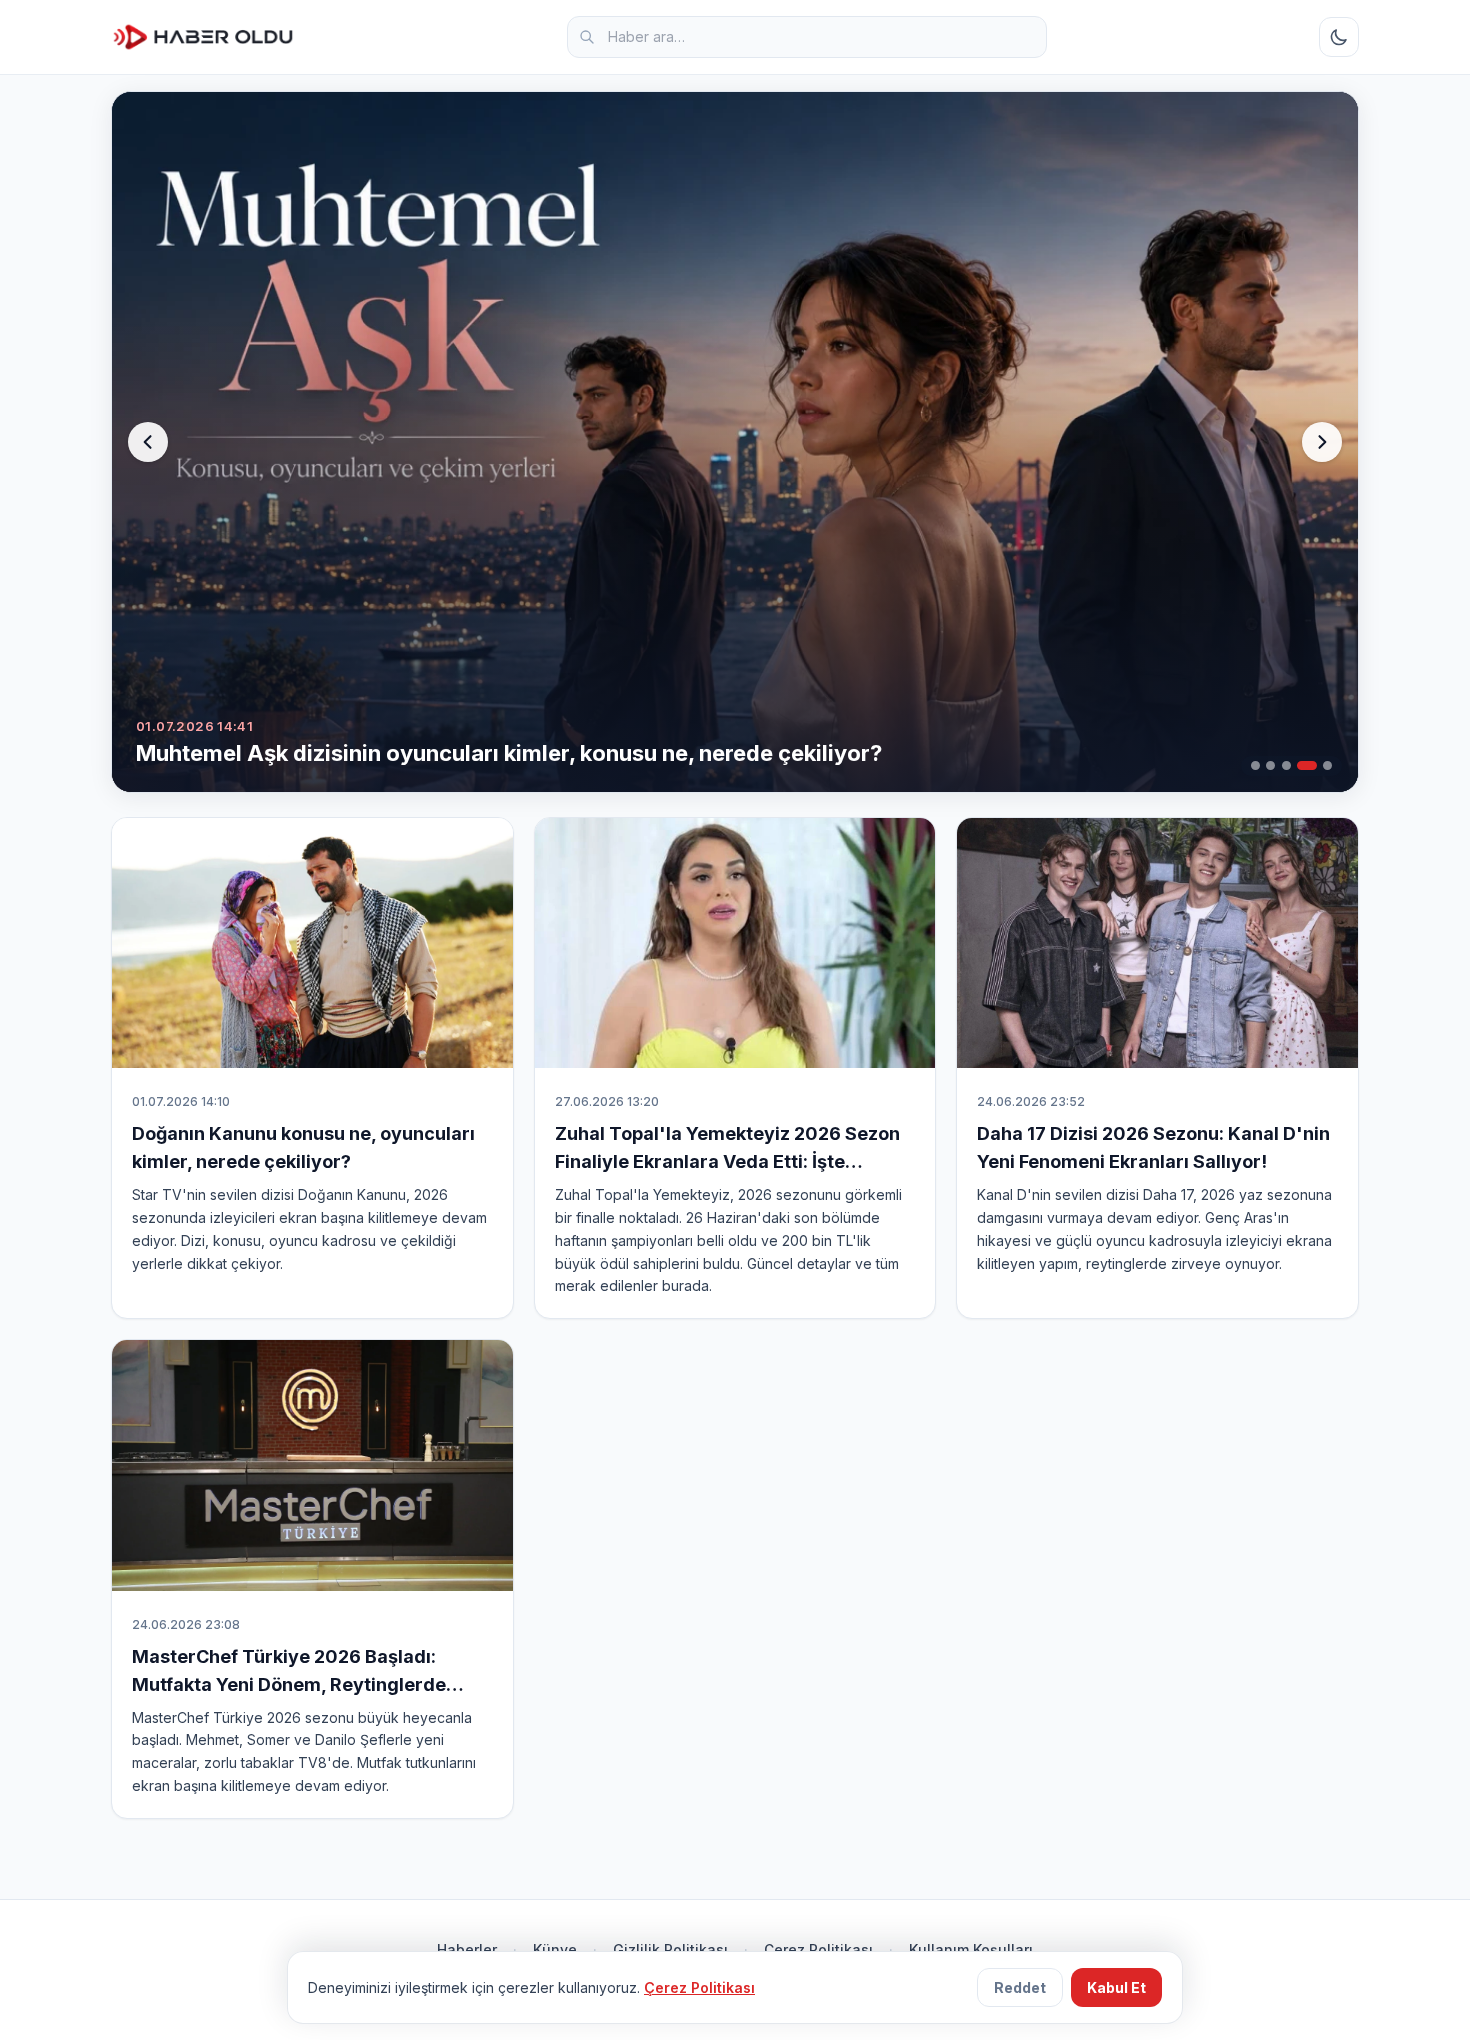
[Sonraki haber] (1322, 442)
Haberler (467, 1949)
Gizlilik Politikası (670, 1949)
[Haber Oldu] (203, 37)
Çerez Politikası (818, 1949)
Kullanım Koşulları (971, 1949)
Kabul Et (1116, 1987)
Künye (555, 1949)
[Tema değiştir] (1339, 37)
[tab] (1255, 765)
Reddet (1020, 1987)
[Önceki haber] (148, 442)
